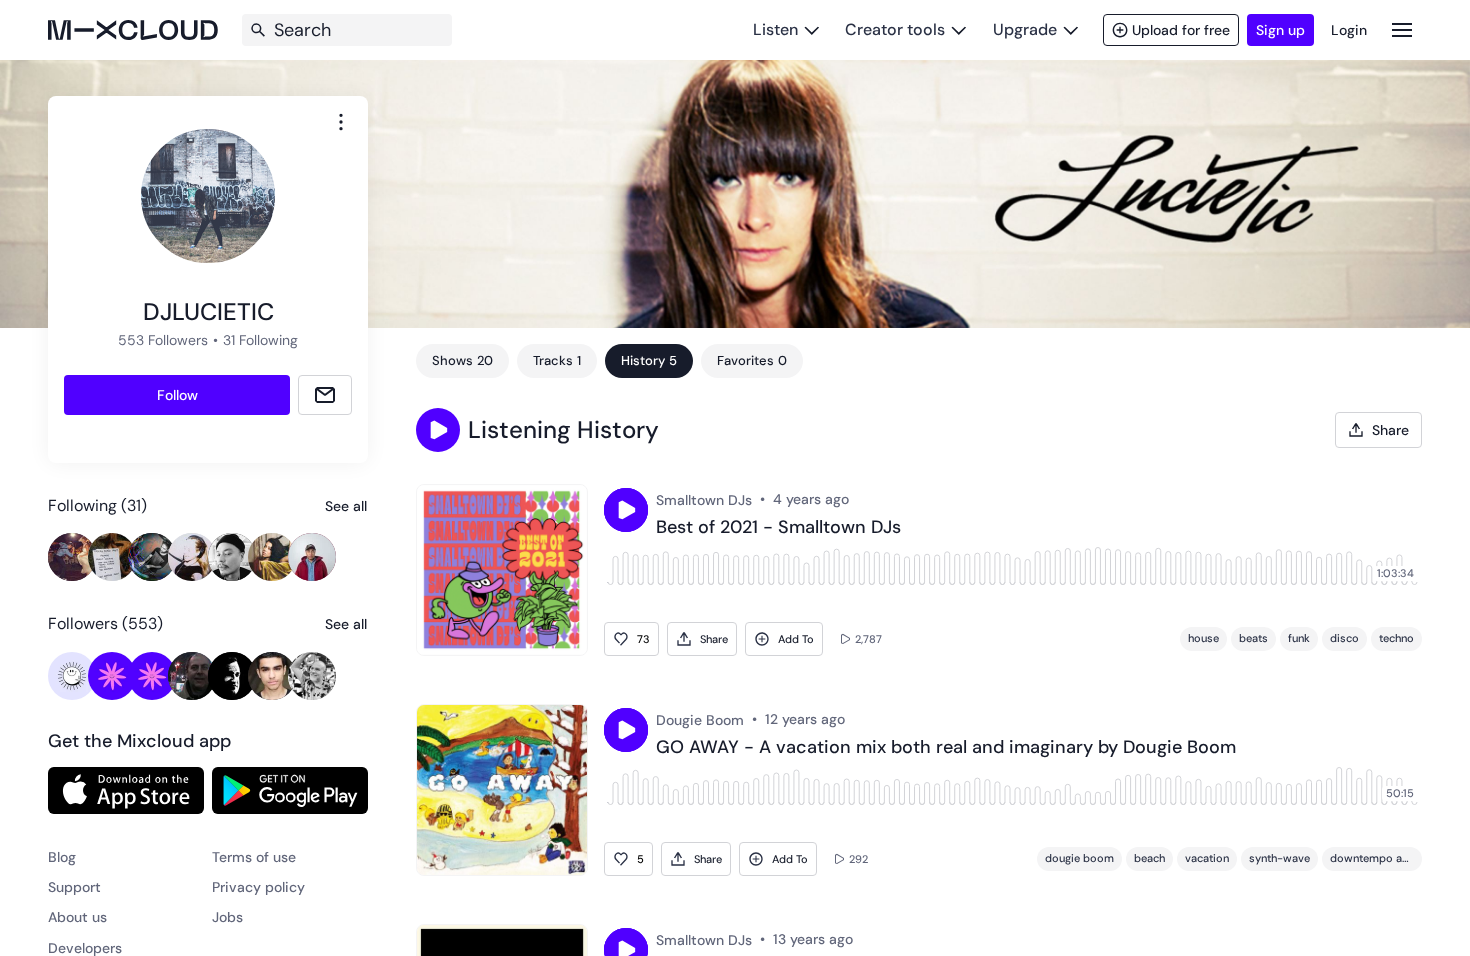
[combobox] (341, 122)
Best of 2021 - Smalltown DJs (778, 528)
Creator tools (895, 29)
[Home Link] (133, 30)
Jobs (227, 917)
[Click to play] (626, 510)
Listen (775, 29)
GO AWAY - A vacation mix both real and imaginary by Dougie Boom (946, 748)
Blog (62, 857)
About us (77, 917)
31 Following (260, 340)
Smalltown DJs (704, 500)
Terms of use (254, 857)
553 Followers (163, 340)
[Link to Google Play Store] (290, 790)
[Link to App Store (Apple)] (126, 790)
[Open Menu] (1402, 29)
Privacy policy (258, 887)
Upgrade (1025, 29)
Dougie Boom (700, 720)
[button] (438, 430)
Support (74, 887)
